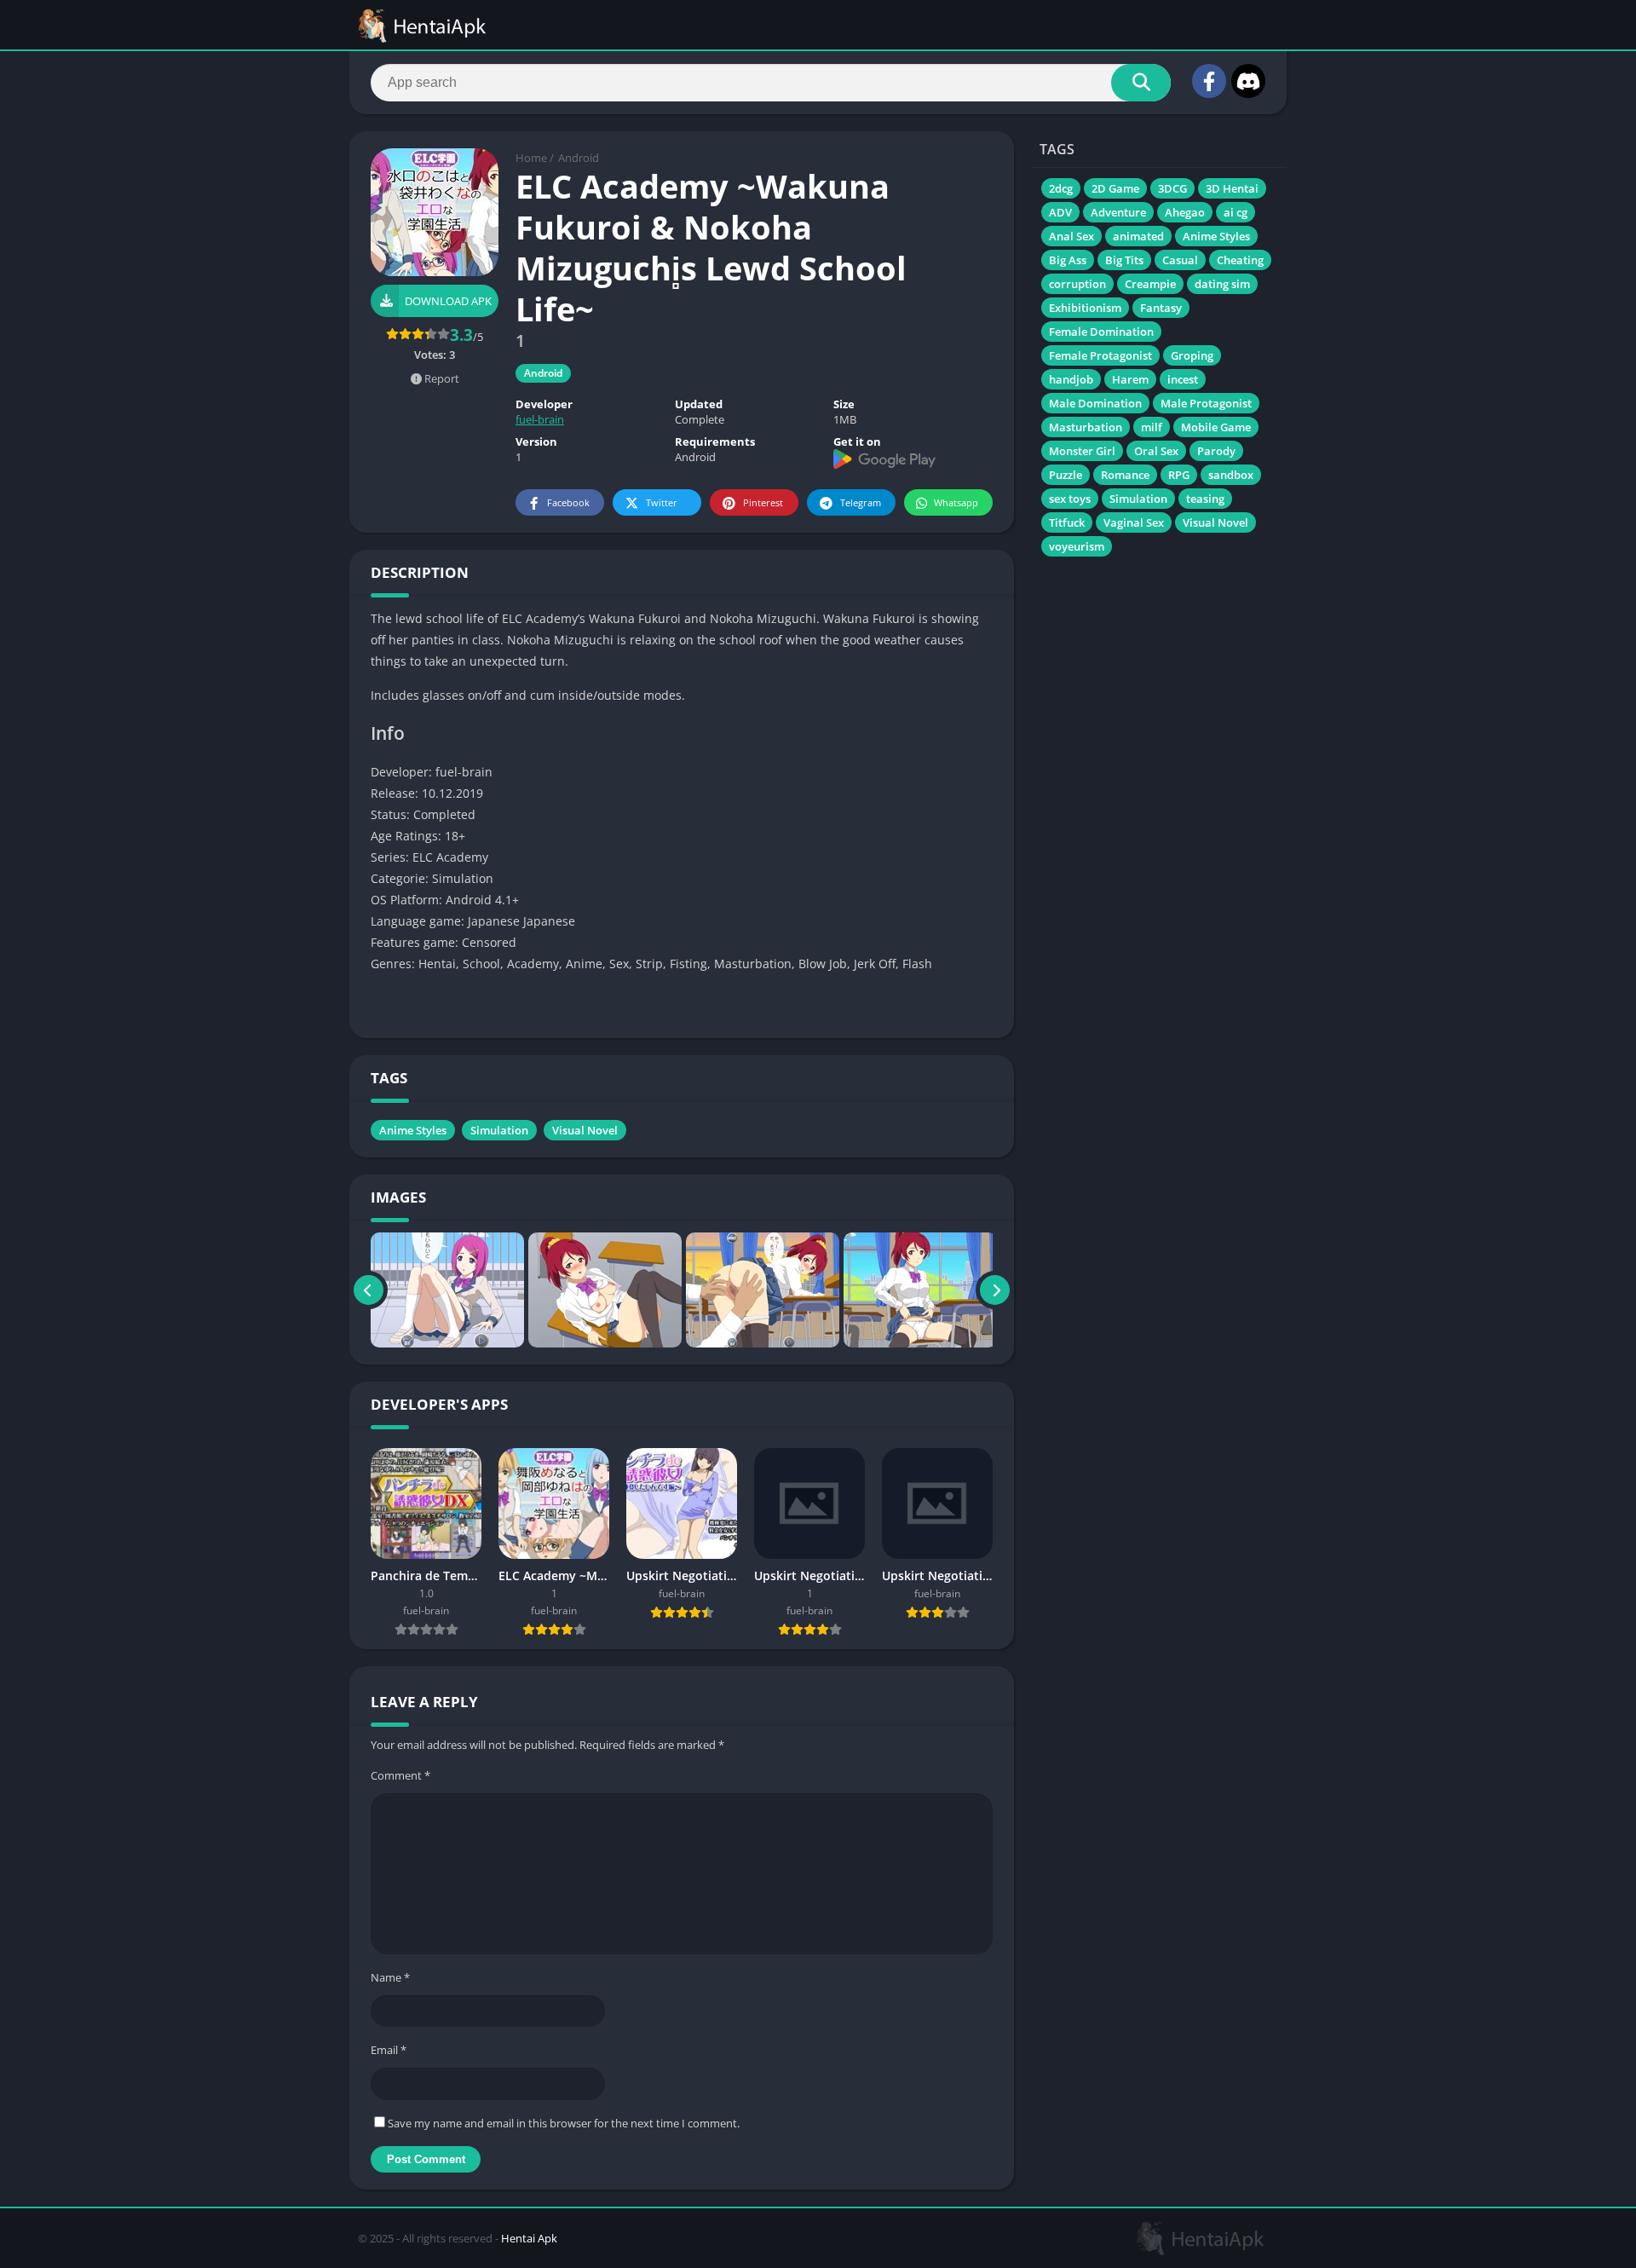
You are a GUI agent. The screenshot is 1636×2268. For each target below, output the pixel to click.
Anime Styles (413, 1130)
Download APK (448, 301)
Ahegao (1185, 212)
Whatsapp (956, 502)
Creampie (1150, 284)
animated (1138, 236)
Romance (1125, 475)
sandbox (1231, 475)
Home (531, 158)
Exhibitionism (1085, 308)
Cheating (1240, 260)
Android (579, 158)
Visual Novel (585, 1130)
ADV (1060, 212)
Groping (1192, 355)
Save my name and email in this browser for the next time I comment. (564, 2123)
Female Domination (1101, 332)
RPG (1179, 475)
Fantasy (1161, 308)
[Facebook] (1209, 81)
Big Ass (1068, 260)
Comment (400, 1775)
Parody (1216, 451)
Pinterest (763, 502)
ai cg (1236, 212)
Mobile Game (1216, 427)
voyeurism (1077, 546)
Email (389, 2050)
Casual (1180, 260)
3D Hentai (1232, 188)
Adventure (1118, 212)
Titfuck (1067, 522)
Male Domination (1095, 403)
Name (390, 1977)
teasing (1205, 499)
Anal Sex (1071, 236)
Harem (1130, 379)
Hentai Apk (529, 2238)
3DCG (1172, 188)
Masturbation (1086, 427)
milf (1152, 427)
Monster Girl (1082, 451)
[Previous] (369, 1290)
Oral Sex (1156, 451)
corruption (1077, 284)
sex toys (1070, 499)
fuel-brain (540, 419)
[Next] (995, 1290)
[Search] (1141, 83)
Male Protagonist (1206, 403)
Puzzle (1066, 475)
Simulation (499, 1130)
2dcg (1061, 188)
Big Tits (1124, 260)
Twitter (662, 502)
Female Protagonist (1100, 355)
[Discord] (1248, 81)
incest (1183, 379)
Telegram (861, 502)
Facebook (568, 502)
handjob (1071, 379)
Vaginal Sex (1134, 522)
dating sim (1222, 284)
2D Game (1115, 188)
